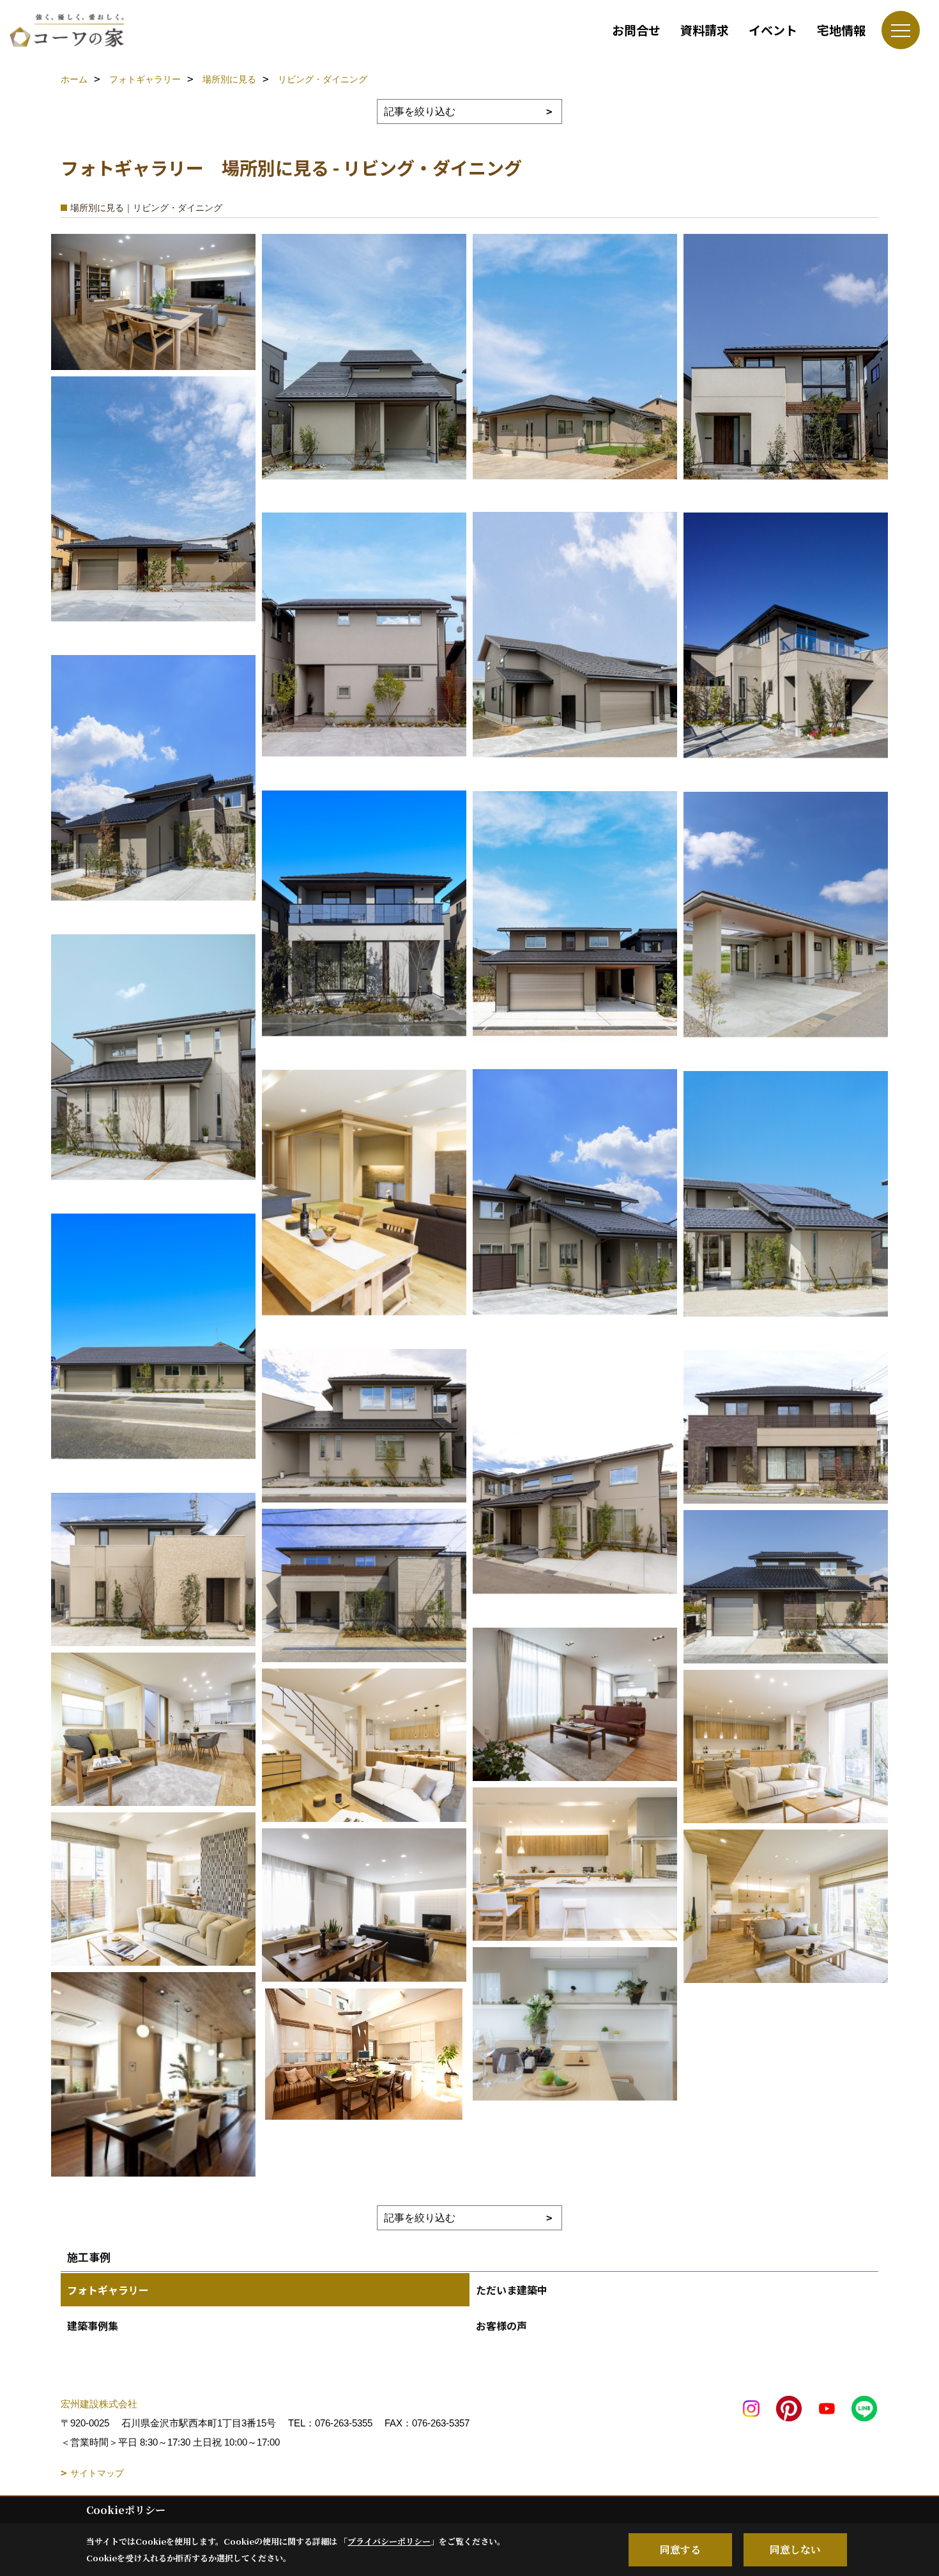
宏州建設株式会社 (99, 2404)
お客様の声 (501, 2325)
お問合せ (636, 30)
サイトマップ (97, 2473)
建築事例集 (93, 2325)
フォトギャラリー (108, 2290)
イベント (773, 30)
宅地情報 (841, 30)
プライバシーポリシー (389, 2541)
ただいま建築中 (512, 2290)
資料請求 (705, 30)
